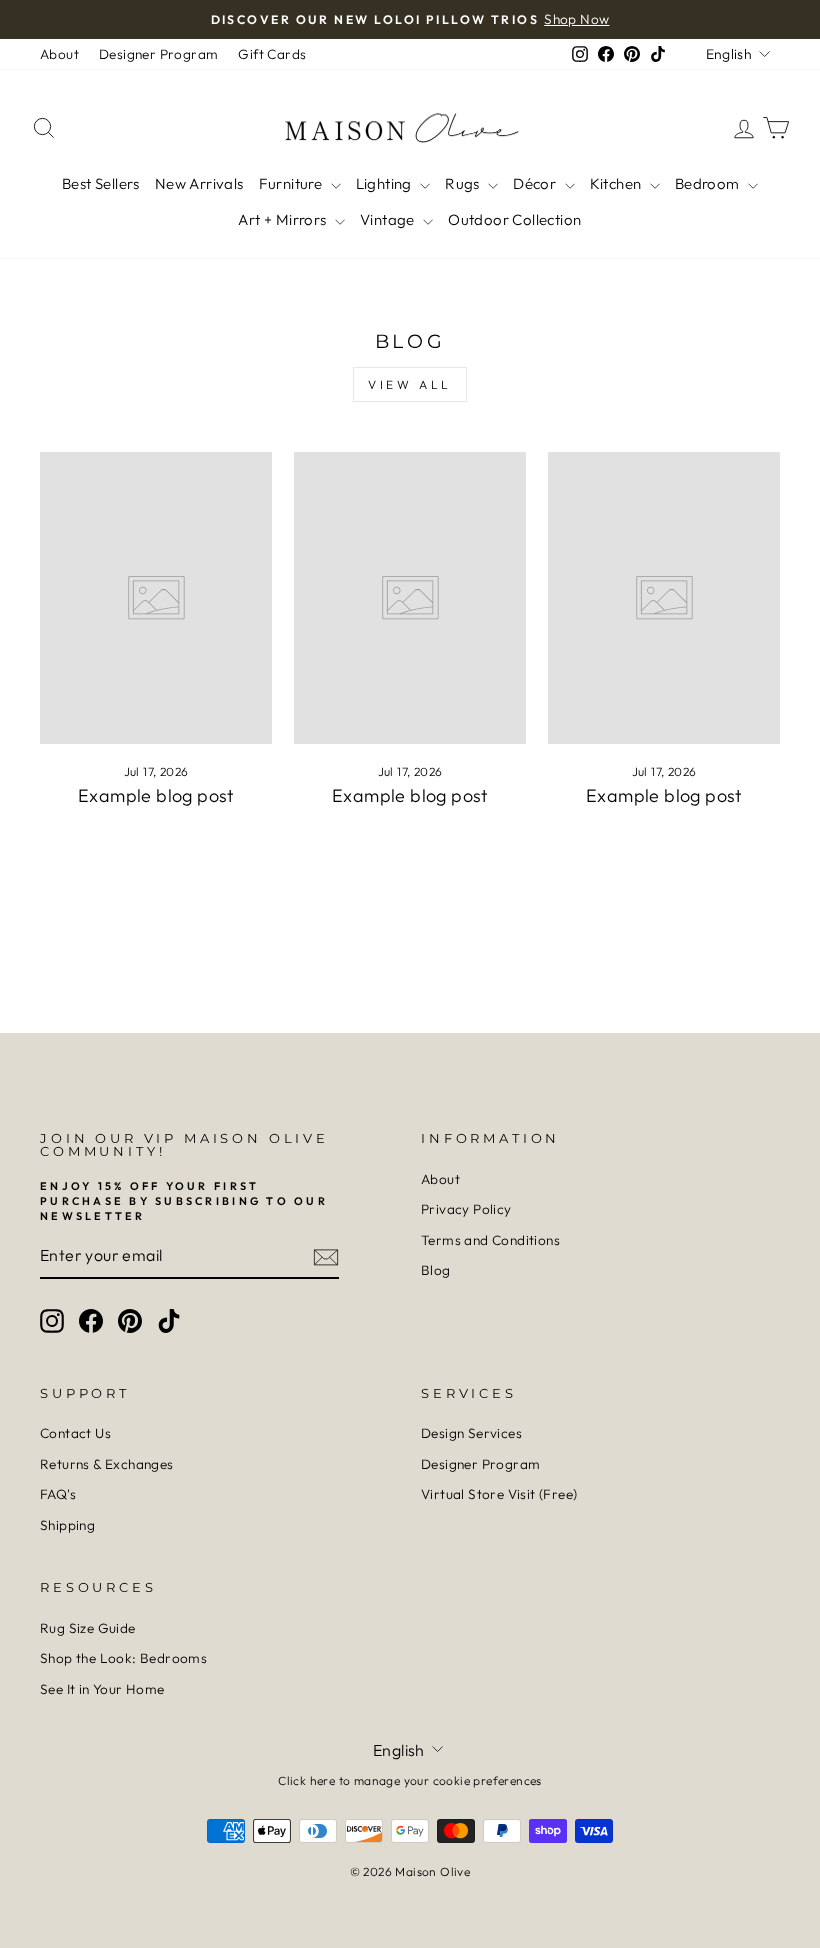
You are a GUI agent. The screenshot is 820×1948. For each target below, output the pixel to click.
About (59, 54)
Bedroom (709, 183)
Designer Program (158, 54)
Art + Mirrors (284, 219)
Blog (436, 1270)
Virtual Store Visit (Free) (499, 1494)
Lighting (386, 183)
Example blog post (156, 795)
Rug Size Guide (88, 1628)
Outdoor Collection (514, 219)
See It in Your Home (102, 1689)
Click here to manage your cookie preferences (410, 1780)
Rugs (464, 183)
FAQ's (58, 1494)
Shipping (67, 1525)
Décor (536, 183)
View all (410, 384)
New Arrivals (199, 183)
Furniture (292, 183)
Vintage (389, 219)
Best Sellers (101, 183)
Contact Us (75, 1433)
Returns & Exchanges (107, 1464)
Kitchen (617, 183)
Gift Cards (272, 54)
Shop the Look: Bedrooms (123, 1658)
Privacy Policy (466, 1209)
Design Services (471, 1433)
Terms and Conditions (490, 1240)
